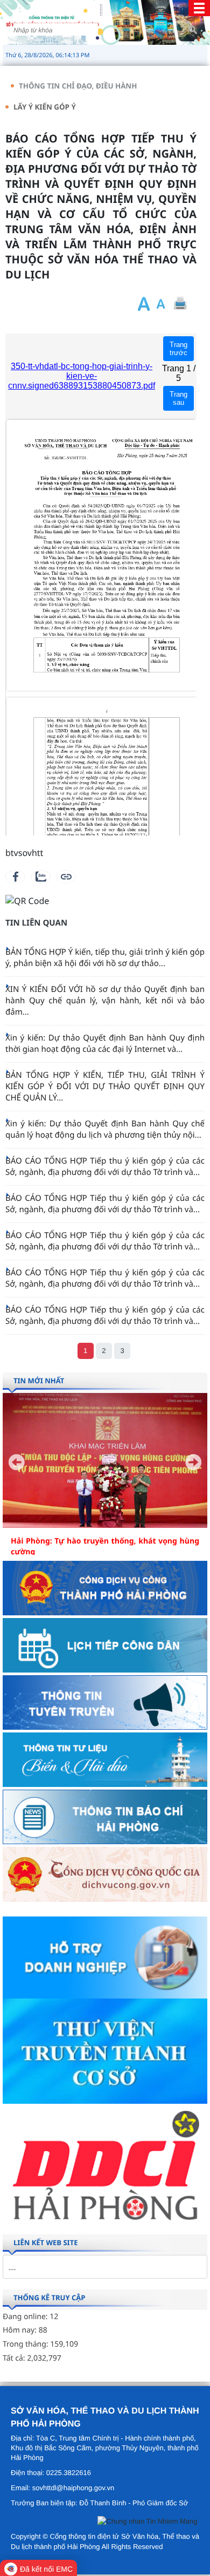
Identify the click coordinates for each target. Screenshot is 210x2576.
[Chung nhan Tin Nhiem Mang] (147, 2523)
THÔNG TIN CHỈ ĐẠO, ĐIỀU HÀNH (78, 86)
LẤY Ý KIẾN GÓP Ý (45, 107)
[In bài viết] (180, 304)
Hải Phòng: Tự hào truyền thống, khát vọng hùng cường (105, 1547)
